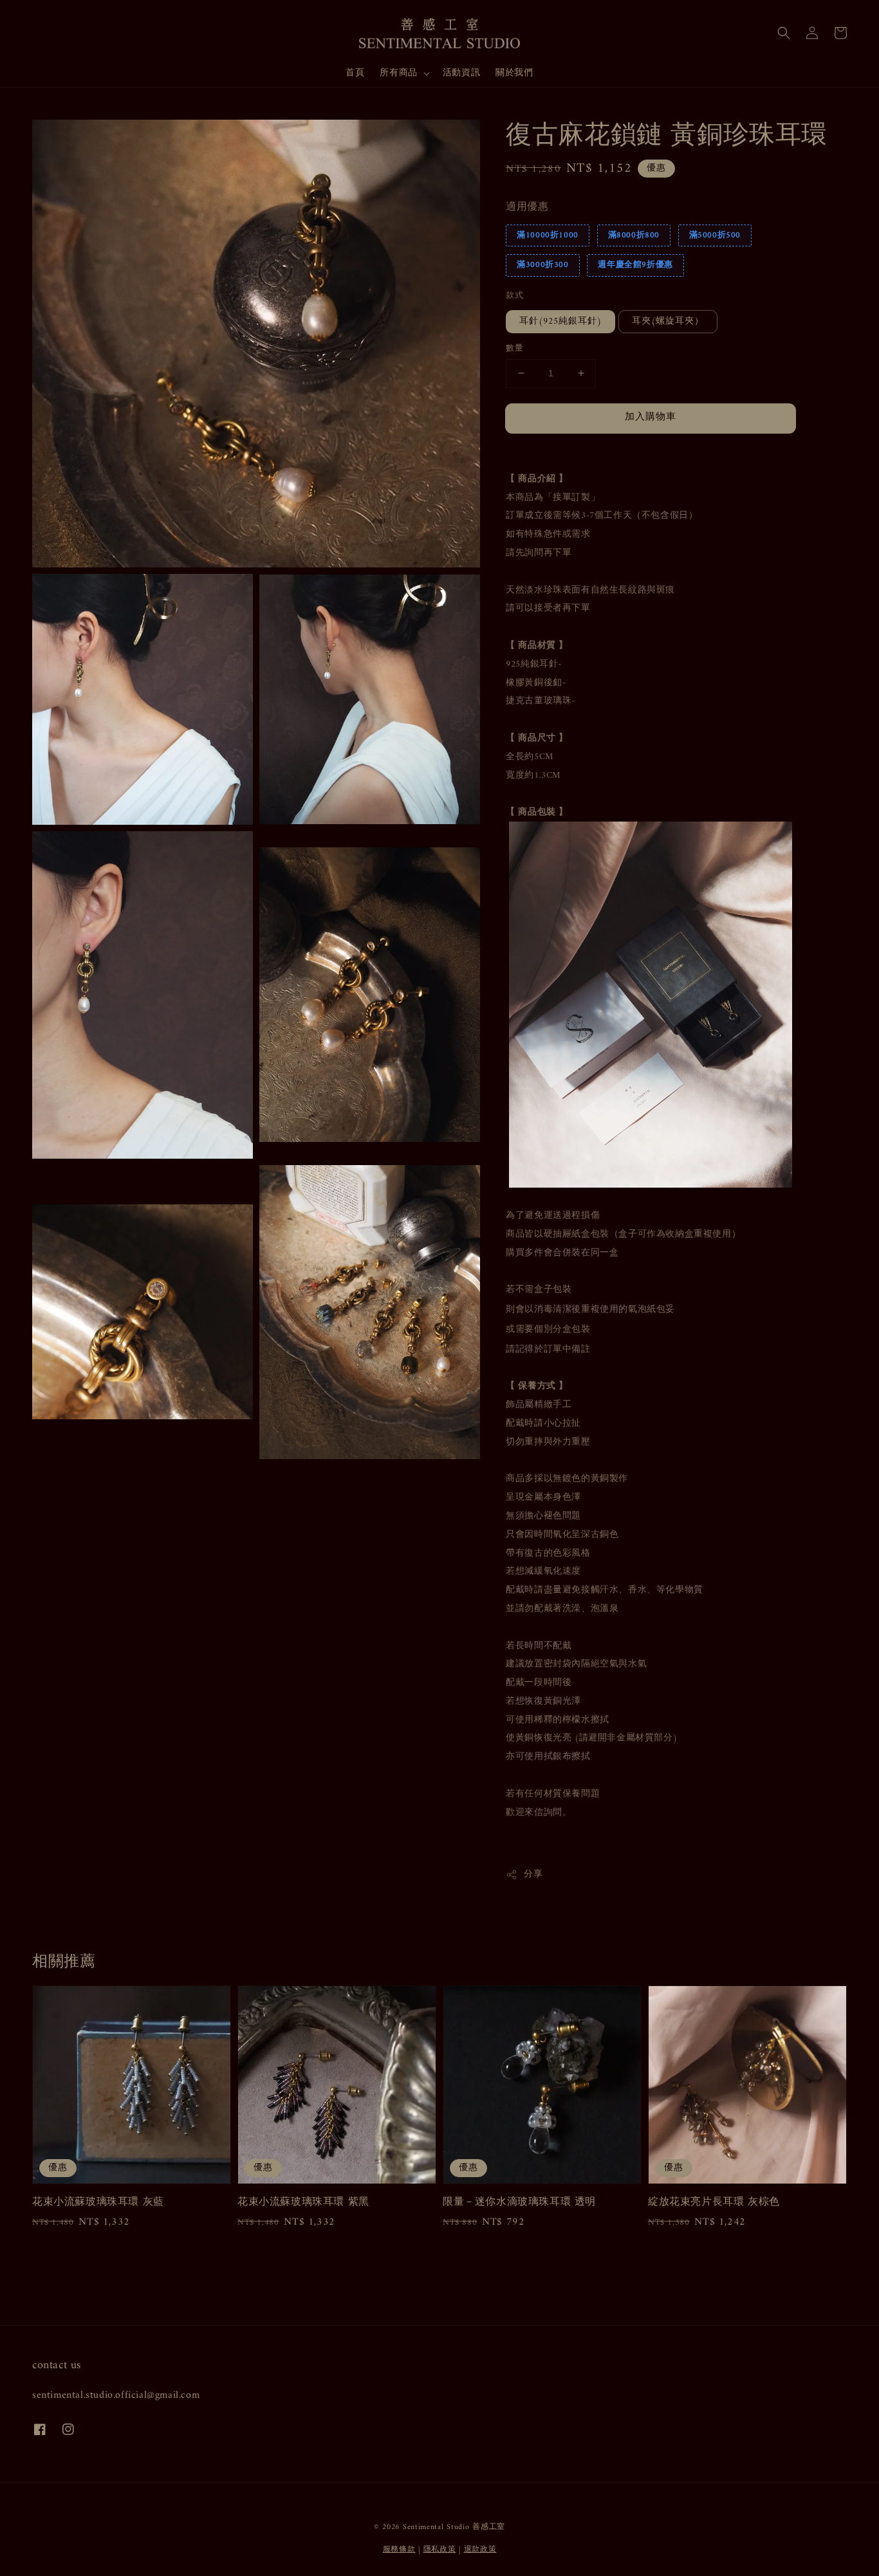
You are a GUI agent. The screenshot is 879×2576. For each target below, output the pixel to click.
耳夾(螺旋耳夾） (668, 321)
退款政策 (480, 2550)
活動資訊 (461, 73)
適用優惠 (527, 207)
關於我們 (514, 73)
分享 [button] (533, 1874)
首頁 (355, 73)
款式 (514, 296)
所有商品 (398, 73)
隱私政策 (440, 2550)
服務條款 (399, 2550)
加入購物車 (651, 417)
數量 (514, 349)
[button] (784, 33)
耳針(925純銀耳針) (560, 321)
